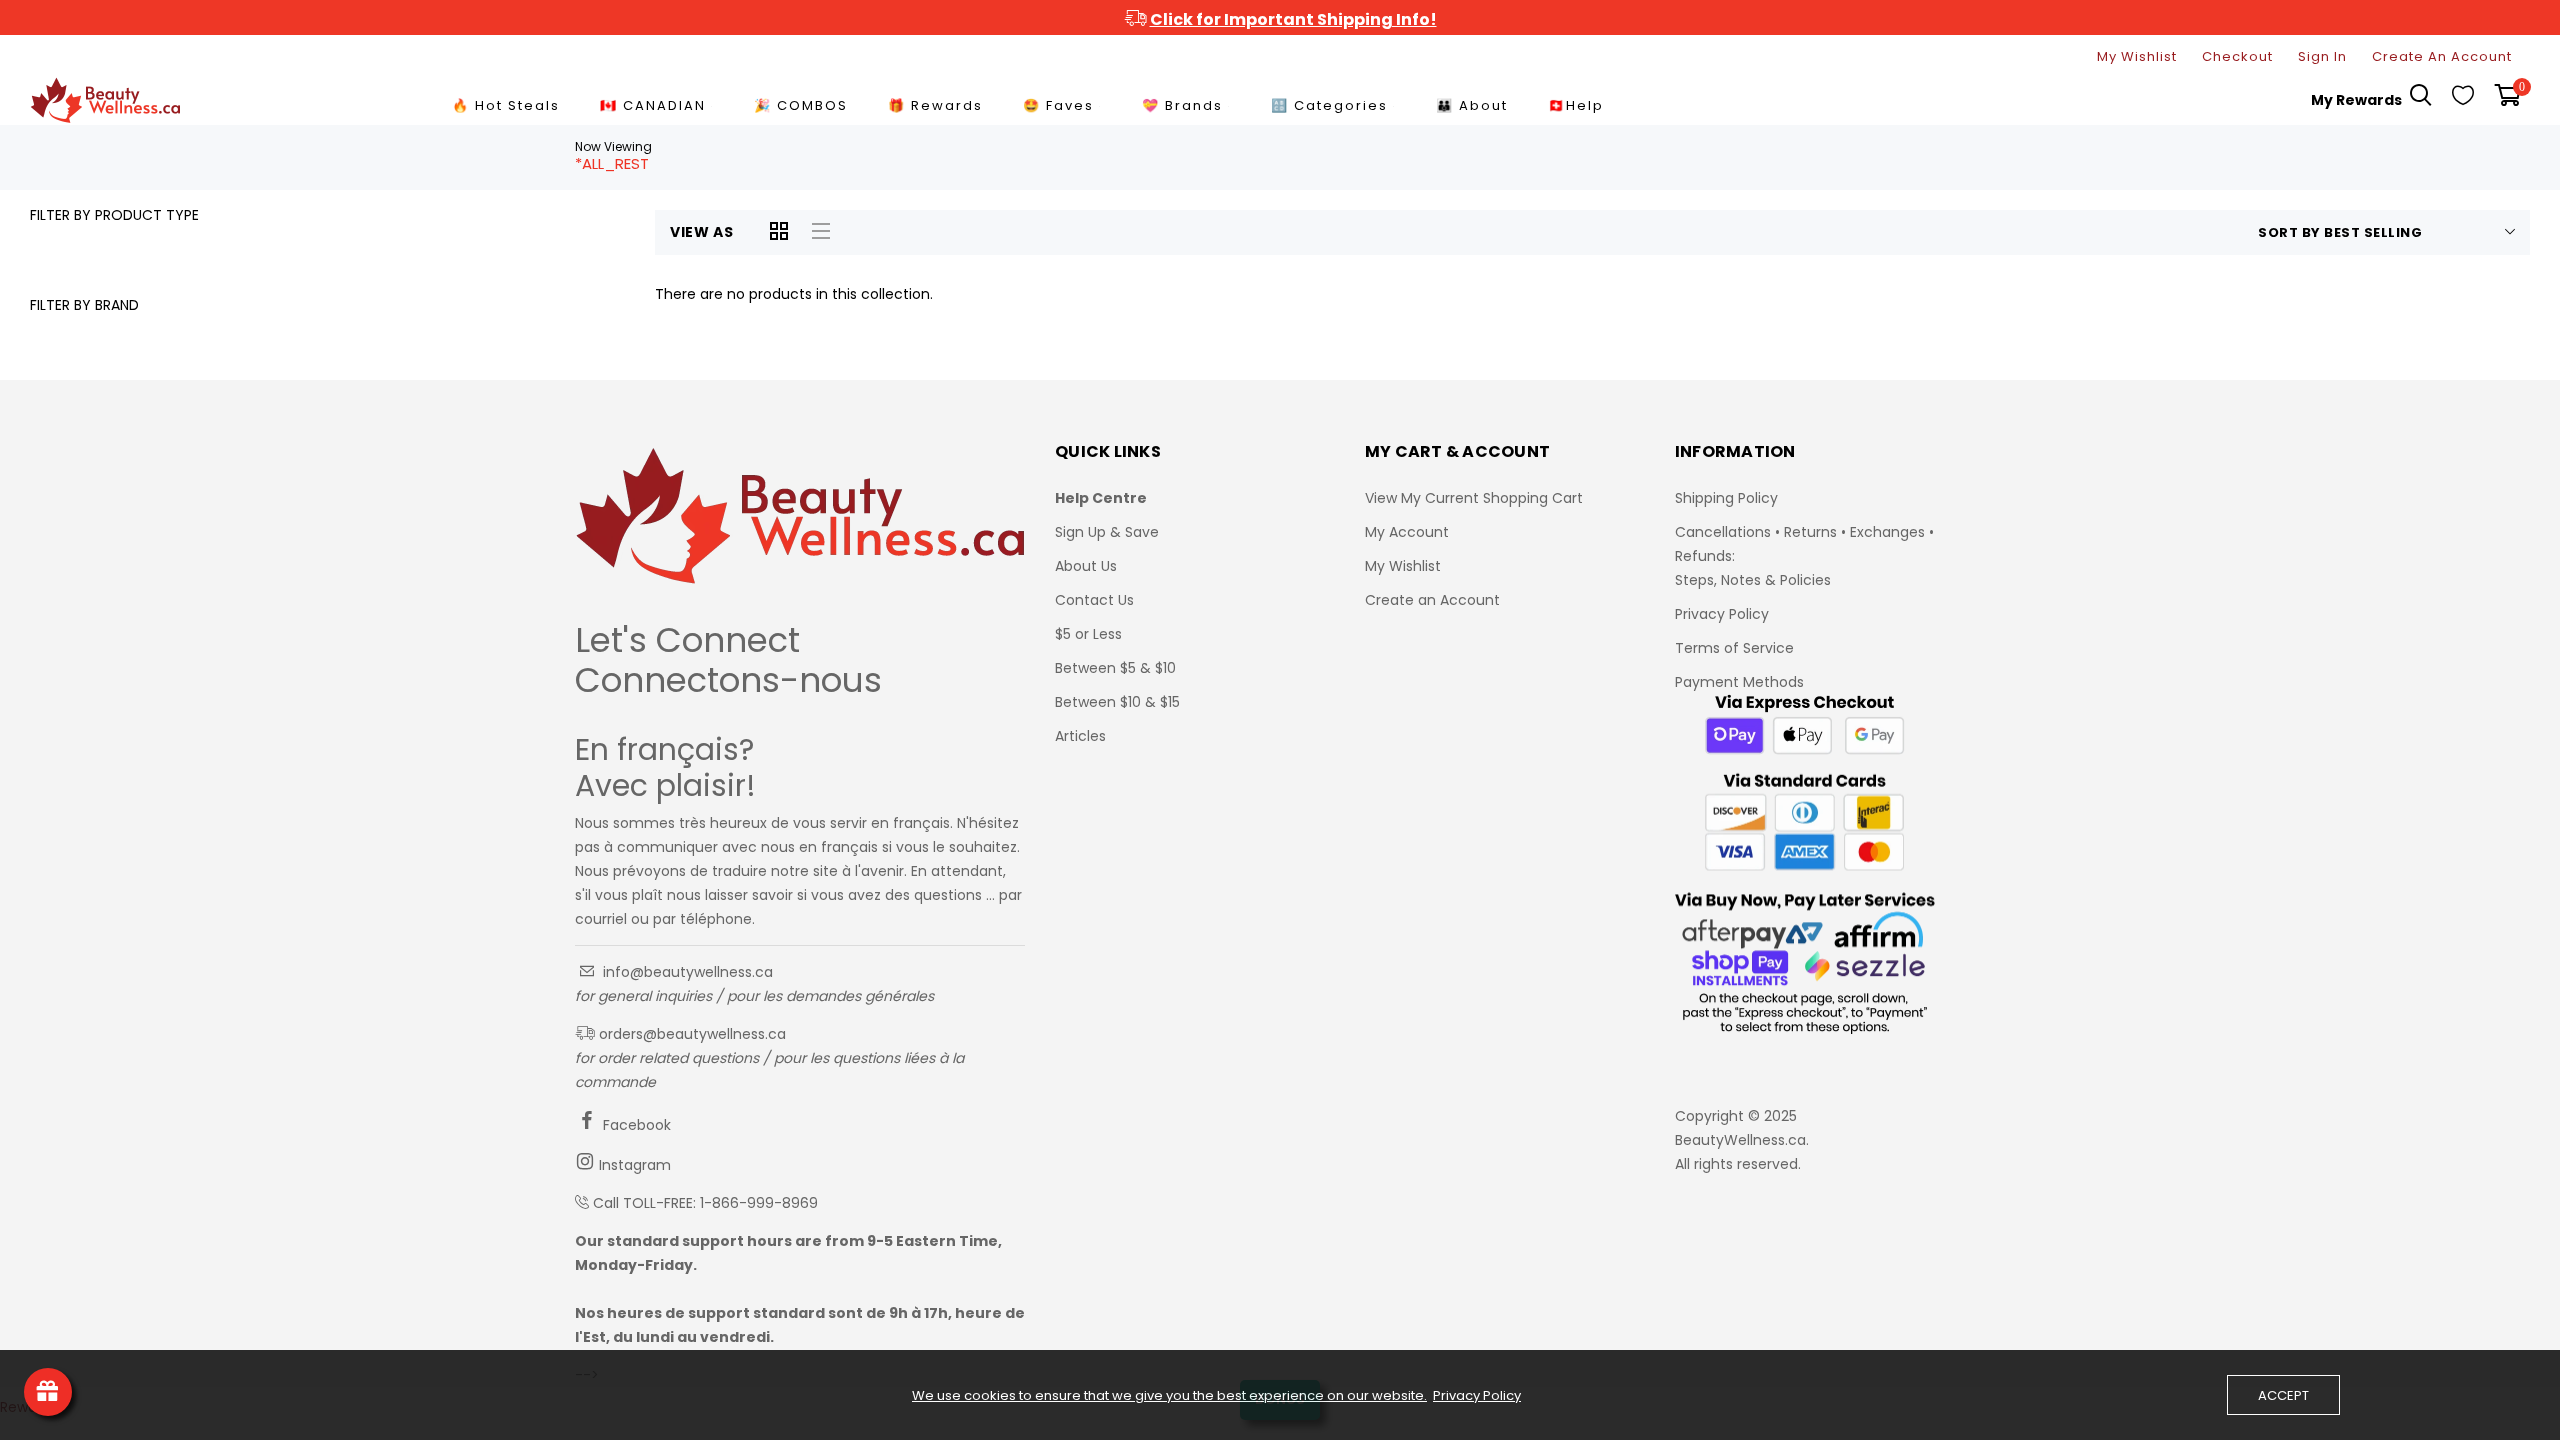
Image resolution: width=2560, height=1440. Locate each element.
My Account (1407, 532)
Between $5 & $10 (1115, 668)
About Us (1086, 566)
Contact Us (1094, 600)
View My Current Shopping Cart (1474, 498)
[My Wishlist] (2463, 100)
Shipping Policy (1726, 498)
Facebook (635, 1125)
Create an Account (1432, 600)
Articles (1080, 736)
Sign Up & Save (1107, 532)
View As (702, 232)
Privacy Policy (1722, 614)
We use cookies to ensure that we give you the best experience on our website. (1169, 1396)
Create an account (2442, 56)
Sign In (2322, 56)
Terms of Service (1734, 648)
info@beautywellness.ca (686, 972)
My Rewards (2356, 100)
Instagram (633, 1165)
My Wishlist (2137, 56)
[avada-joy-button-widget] (48, 1392)
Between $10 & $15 (1117, 702)
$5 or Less (1088, 634)
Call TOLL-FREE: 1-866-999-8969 (705, 1203)
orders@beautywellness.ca (690, 1034)
